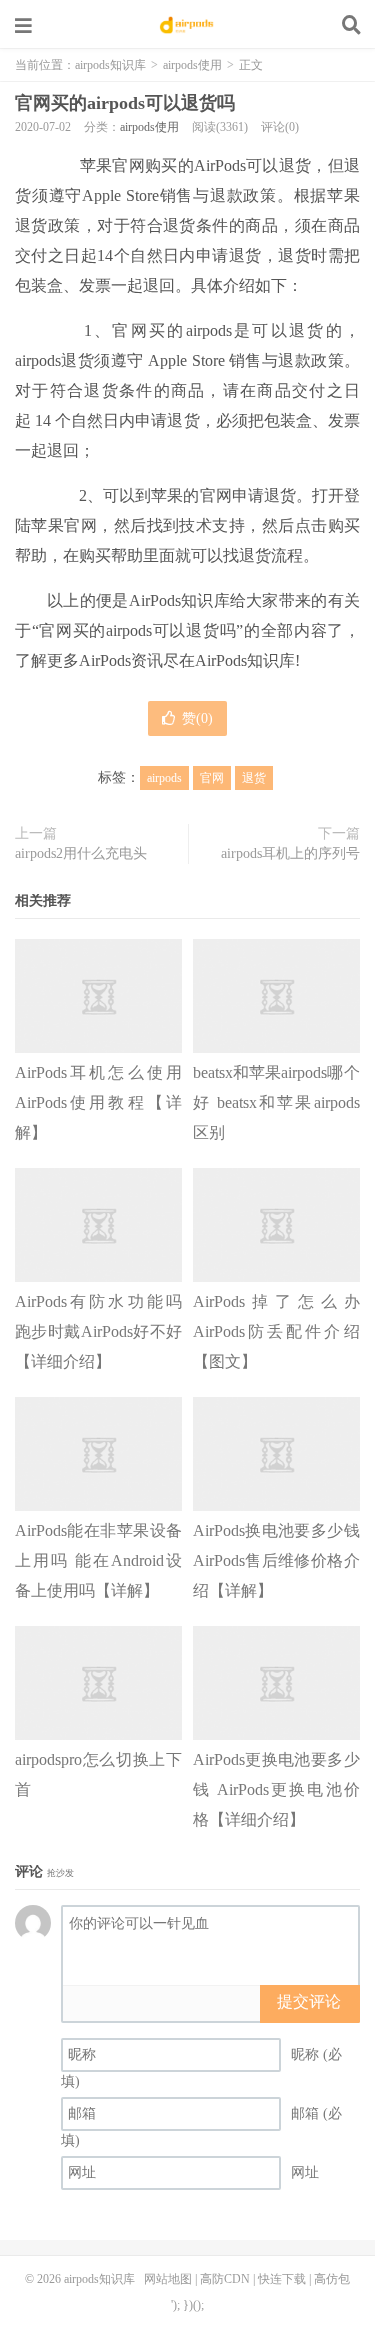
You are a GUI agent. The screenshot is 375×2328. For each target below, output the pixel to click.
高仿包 (332, 2279)
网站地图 (168, 2279)
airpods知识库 (188, 25)
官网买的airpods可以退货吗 (125, 103)
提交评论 (309, 2001)
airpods (164, 778)
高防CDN (225, 2279)
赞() (197, 718)
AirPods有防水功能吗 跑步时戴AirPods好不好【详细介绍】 (98, 1331)
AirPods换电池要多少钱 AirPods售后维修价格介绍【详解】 (276, 1560)
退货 (254, 778)
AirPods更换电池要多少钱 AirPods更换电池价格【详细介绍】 (276, 1789)
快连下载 (282, 2279)
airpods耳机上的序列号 (290, 853)
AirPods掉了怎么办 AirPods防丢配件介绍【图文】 (276, 1331)
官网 (212, 778)
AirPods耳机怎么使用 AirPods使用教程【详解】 (98, 1102)
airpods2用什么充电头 (81, 853)
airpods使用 (192, 65)
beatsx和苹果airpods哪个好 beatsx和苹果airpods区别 (276, 1102)
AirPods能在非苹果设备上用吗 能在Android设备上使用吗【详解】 (98, 1560)
